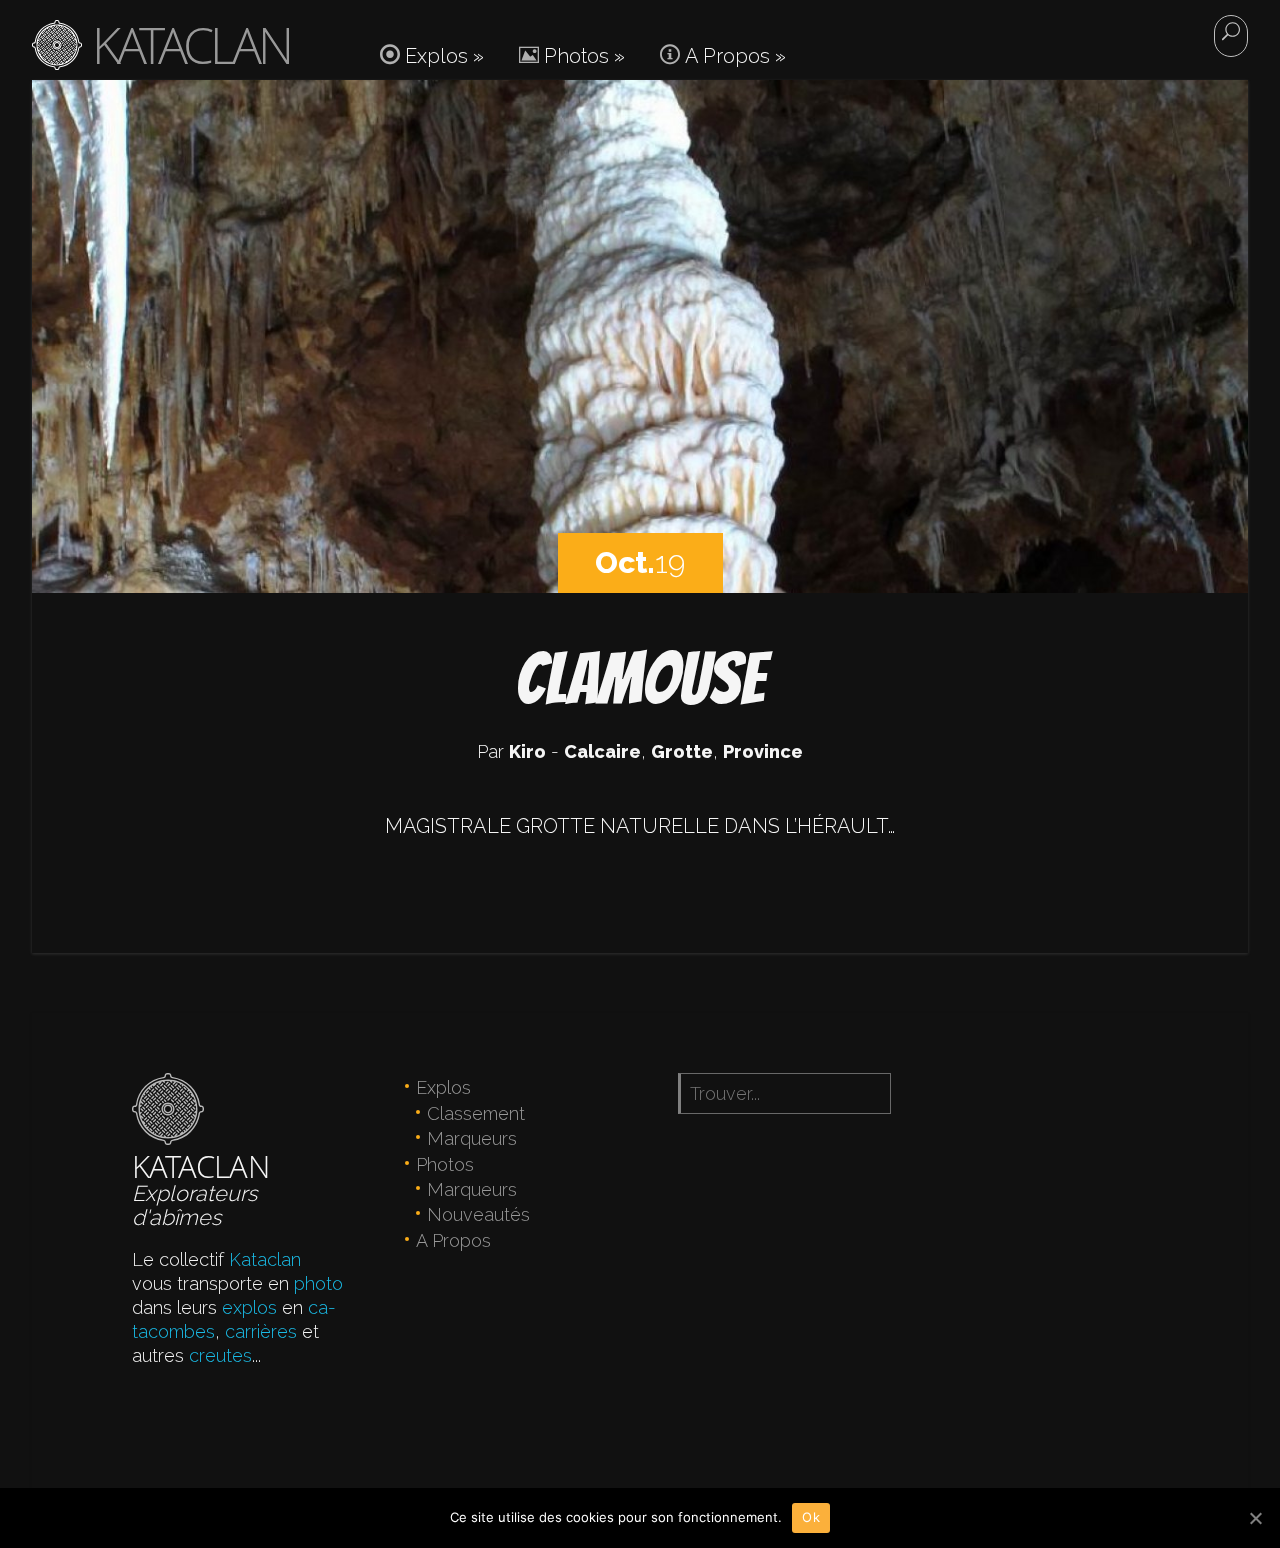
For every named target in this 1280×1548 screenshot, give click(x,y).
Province (763, 751)
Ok (811, 1517)
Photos (582, 56)
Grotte (682, 751)
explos (249, 1307)
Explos (442, 56)
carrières (261, 1331)
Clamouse (640, 678)
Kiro (527, 751)
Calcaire (602, 751)
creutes (220, 1355)
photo (318, 1283)
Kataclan (265, 1259)
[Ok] (1255, 1518)
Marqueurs (472, 1138)
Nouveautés (478, 1214)
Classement (476, 1113)
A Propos (733, 56)
